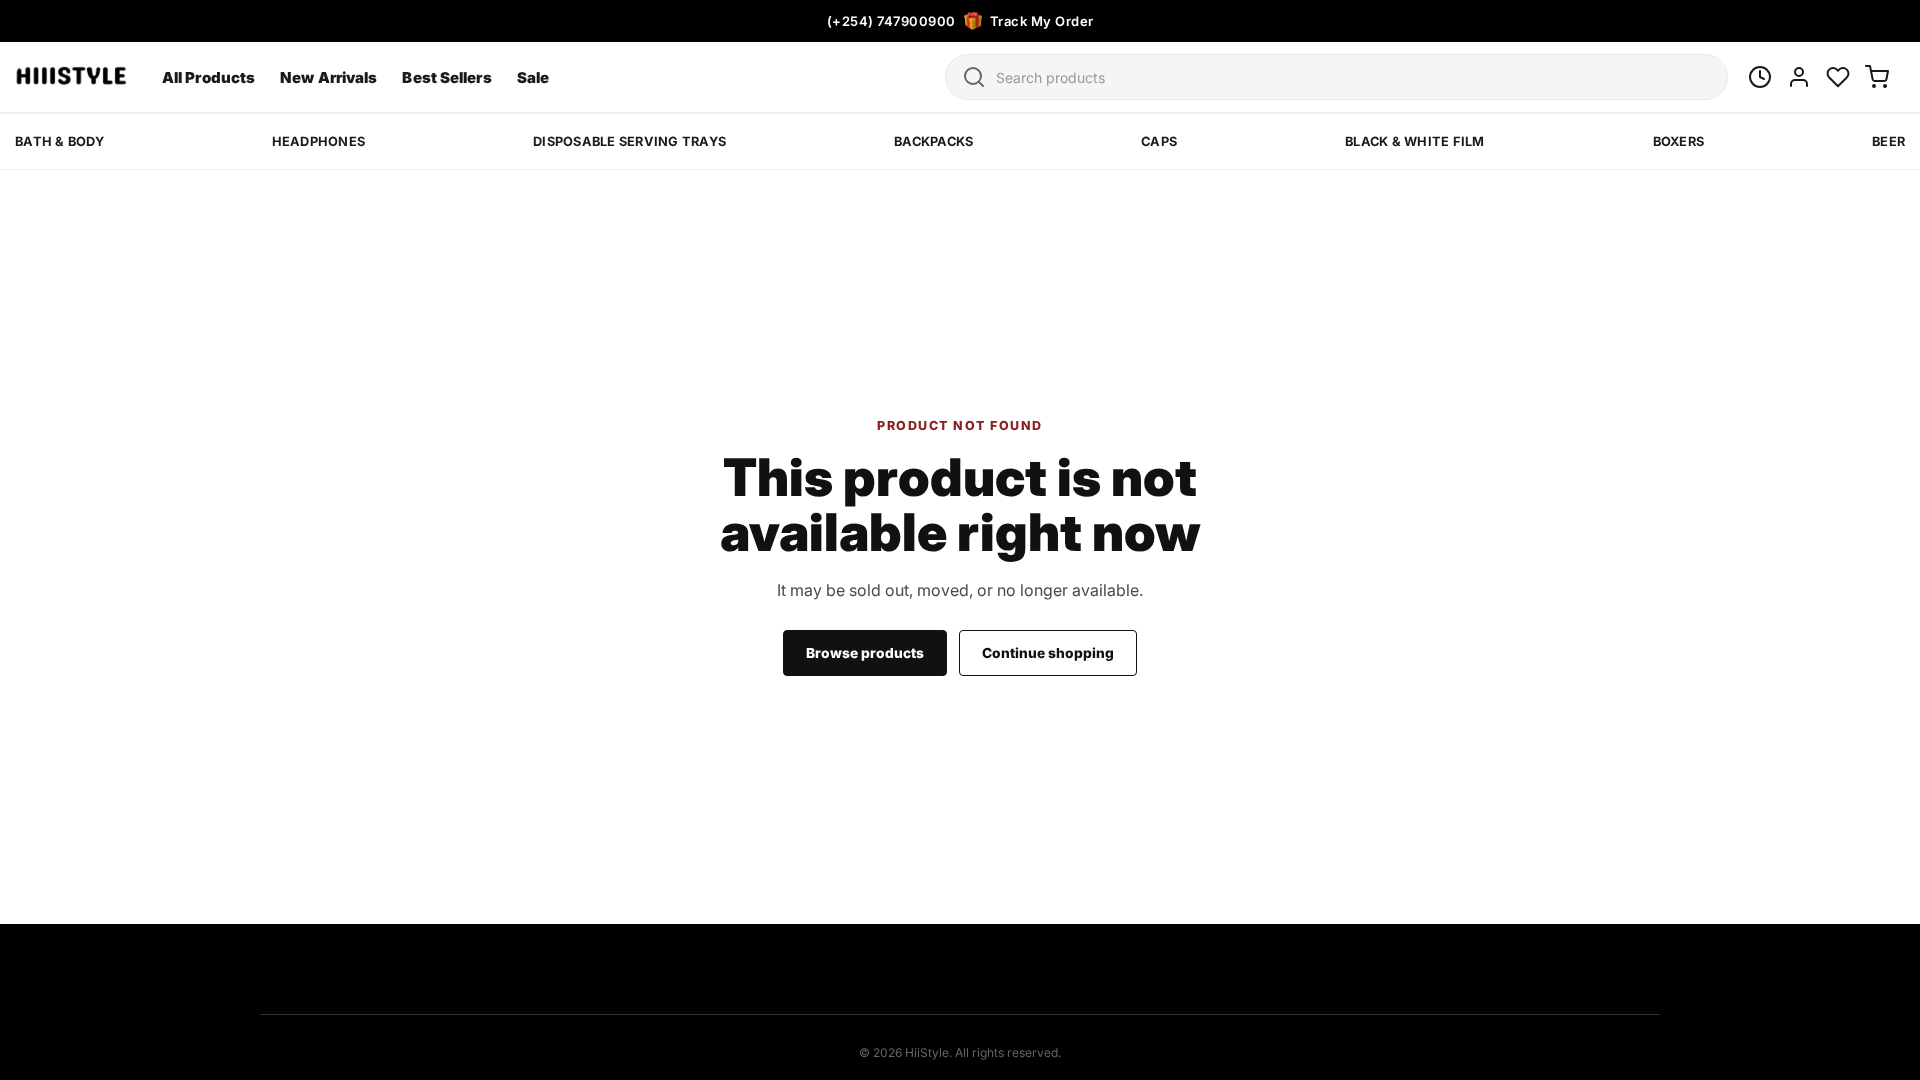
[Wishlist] (1838, 77)
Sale (533, 77)
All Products (208, 77)
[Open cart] (1877, 77)
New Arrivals (328, 77)
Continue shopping (1048, 653)
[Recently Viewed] (1760, 77)
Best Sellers (446, 77)
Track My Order (1042, 21)
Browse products (865, 653)
